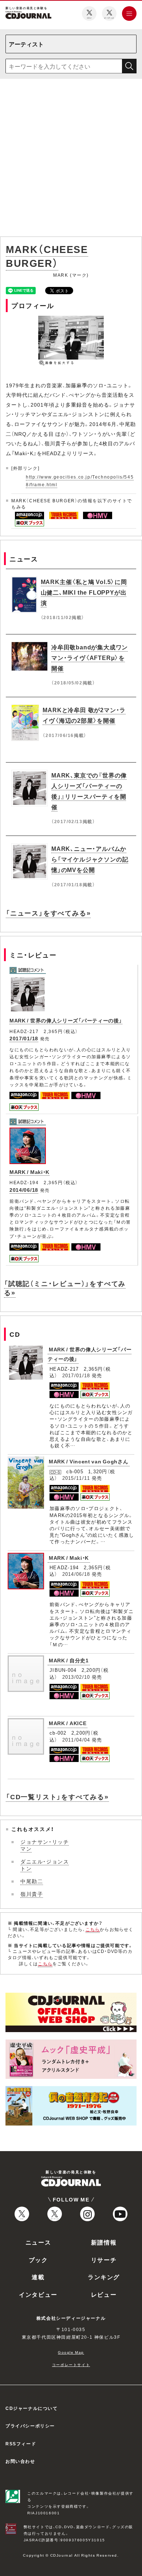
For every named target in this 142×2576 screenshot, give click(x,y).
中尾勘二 (32, 1881)
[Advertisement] (71, 159)
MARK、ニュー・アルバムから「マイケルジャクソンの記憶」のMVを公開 (90, 859)
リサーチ (104, 2260)
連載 (38, 2277)
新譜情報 (104, 2242)
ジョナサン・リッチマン (45, 1845)
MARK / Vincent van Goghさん (89, 1461)
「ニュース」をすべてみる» (48, 913)
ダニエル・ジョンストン (45, 1865)
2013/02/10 (76, 1677)
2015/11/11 (76, 1478)
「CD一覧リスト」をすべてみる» (57, 1796)
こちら (93, 1929)
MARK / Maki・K (29, 1172)
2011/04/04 (76, 1740)
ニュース (38, 2242)
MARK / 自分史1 (69, 1660)
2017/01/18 (24, 1038)
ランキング (104, 2277)
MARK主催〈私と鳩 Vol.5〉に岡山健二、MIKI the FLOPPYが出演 (84, 592)
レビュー (104, 2294)
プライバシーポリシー (30, 2426)
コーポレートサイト (71, 2364)
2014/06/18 (24, 1190)
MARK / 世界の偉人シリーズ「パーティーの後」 (66, 1020)
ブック (38, 2260)
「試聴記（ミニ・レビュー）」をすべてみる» (65, 1288)
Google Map (71, 2352)
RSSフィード (21, 2443)
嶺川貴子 (32, 1894)
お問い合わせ (20, 2461)
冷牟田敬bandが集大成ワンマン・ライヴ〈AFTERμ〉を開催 (90, 657)
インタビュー (38, 2294)
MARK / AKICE (68, 1723)
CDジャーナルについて (32, 2408)
